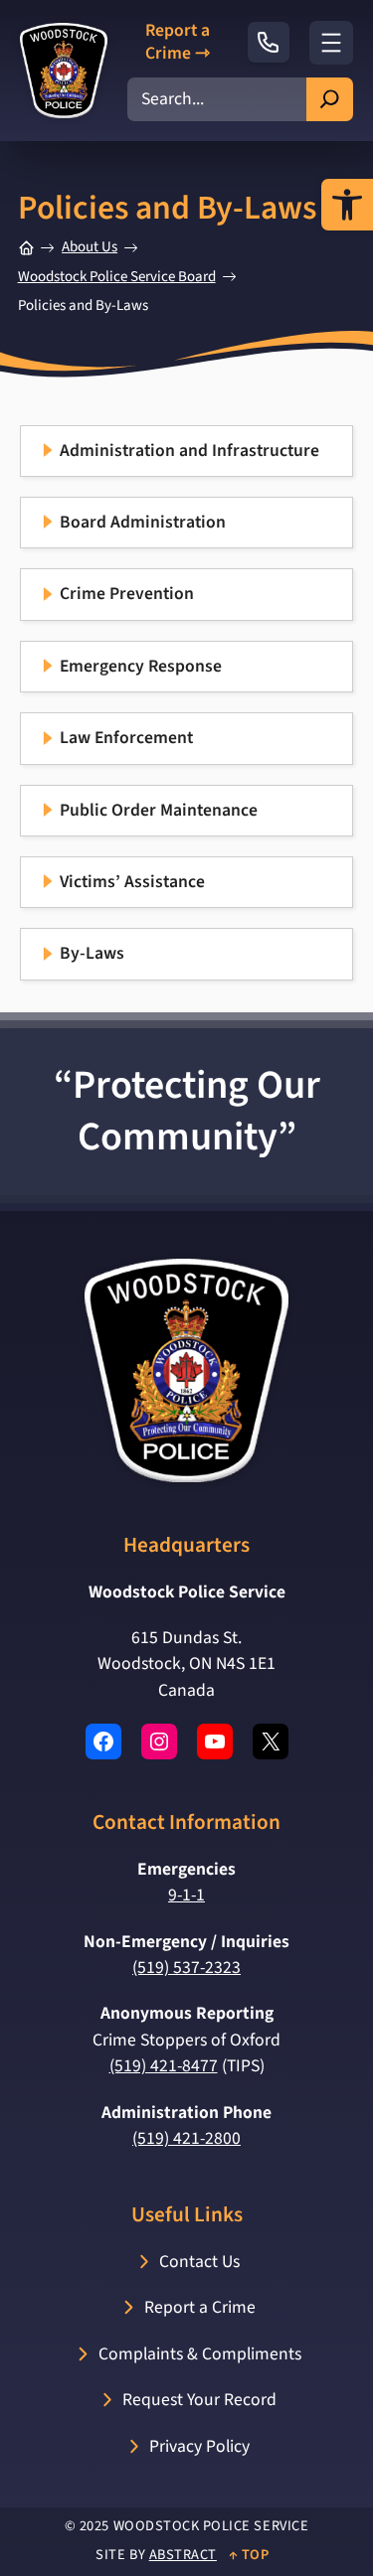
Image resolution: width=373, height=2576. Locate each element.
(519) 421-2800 (186, 2138)
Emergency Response (141, 666)
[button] (347, 205)
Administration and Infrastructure (189, 451)
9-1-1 (186, 1895)
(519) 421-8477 (164, 2066)
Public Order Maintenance (159, 810)
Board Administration (143, 522)
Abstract (183, 2555)
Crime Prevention (127, 594)
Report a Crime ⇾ (178, 43)
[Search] (330, 99)
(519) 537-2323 (186, 1968)
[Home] (26, 248)
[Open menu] (331, 43)
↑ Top (249, 2555)
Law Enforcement (126, 738)
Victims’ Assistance (132, 882)
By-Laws (92, 953)
